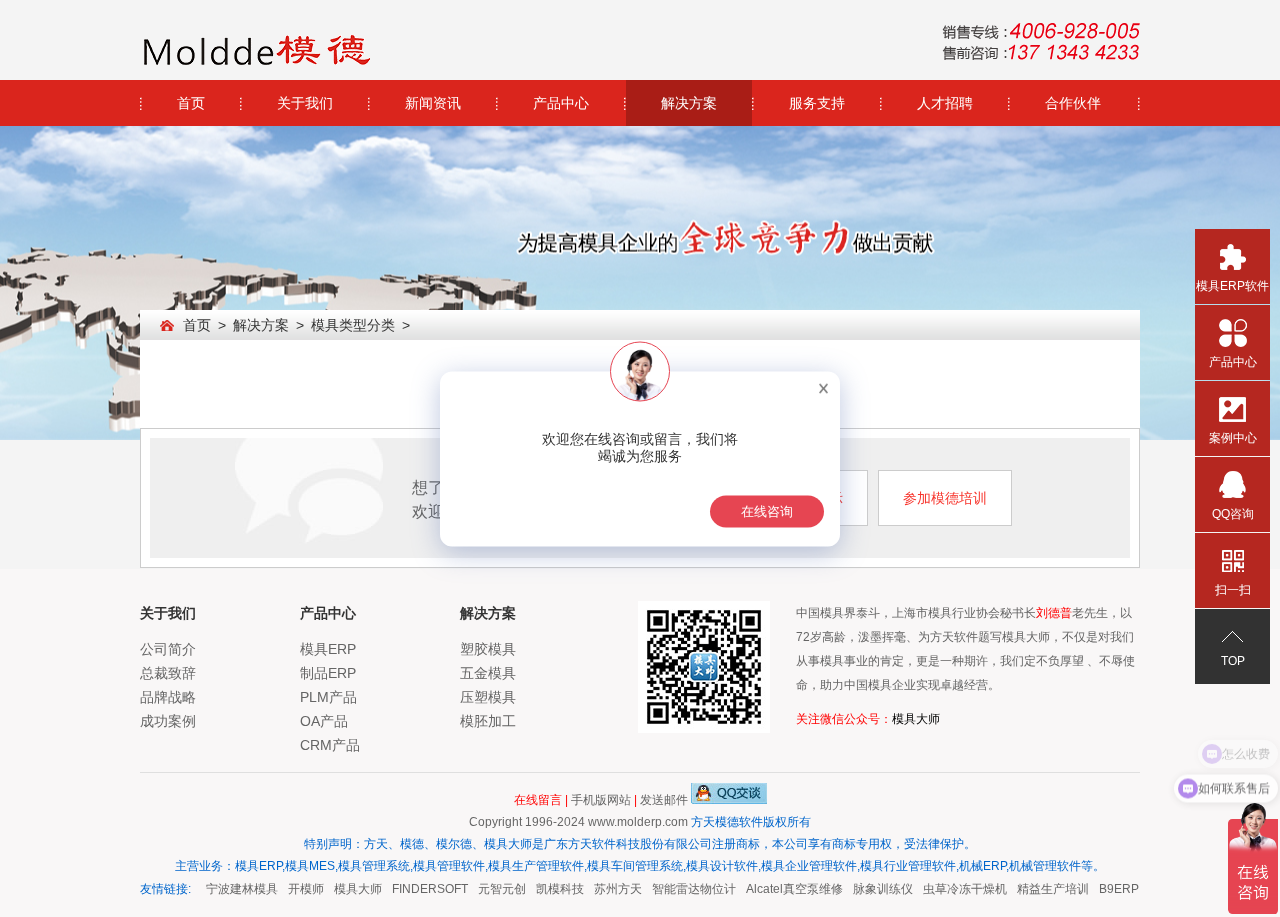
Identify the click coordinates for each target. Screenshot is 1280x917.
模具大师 (916, 719)
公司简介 (168, 649)
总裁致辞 (168, 673)
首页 (191, 103)
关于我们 (305, 103)
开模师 (299, 889)
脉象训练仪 (876, 889)
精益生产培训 (1046, 889)
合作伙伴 (1073, 103)
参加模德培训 (945, 498)
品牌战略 (168, 697)
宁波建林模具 (235, 889)
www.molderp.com (638, 822)
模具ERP (328, 649)
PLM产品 (328, 697)
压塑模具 (488, 697)
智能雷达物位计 (687, 889)
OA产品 (324, 721)
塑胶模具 (488, 649)
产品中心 (561, 103)
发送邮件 (664, 800)
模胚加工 (488, 721)
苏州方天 (611, 889)
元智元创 (495, 889)
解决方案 (689, 103)
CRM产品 (330, 745)
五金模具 (488, 673)
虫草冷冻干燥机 (958, 889)
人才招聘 (945, 103)
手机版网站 (601, 800)
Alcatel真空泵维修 (787, 889)
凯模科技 (553, 889)
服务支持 (817, 103)
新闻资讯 (433, 103)
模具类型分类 (353, 325)
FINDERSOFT (423, 889)
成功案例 (168, 721)
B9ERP (1112, 889)
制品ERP (328, 673)
